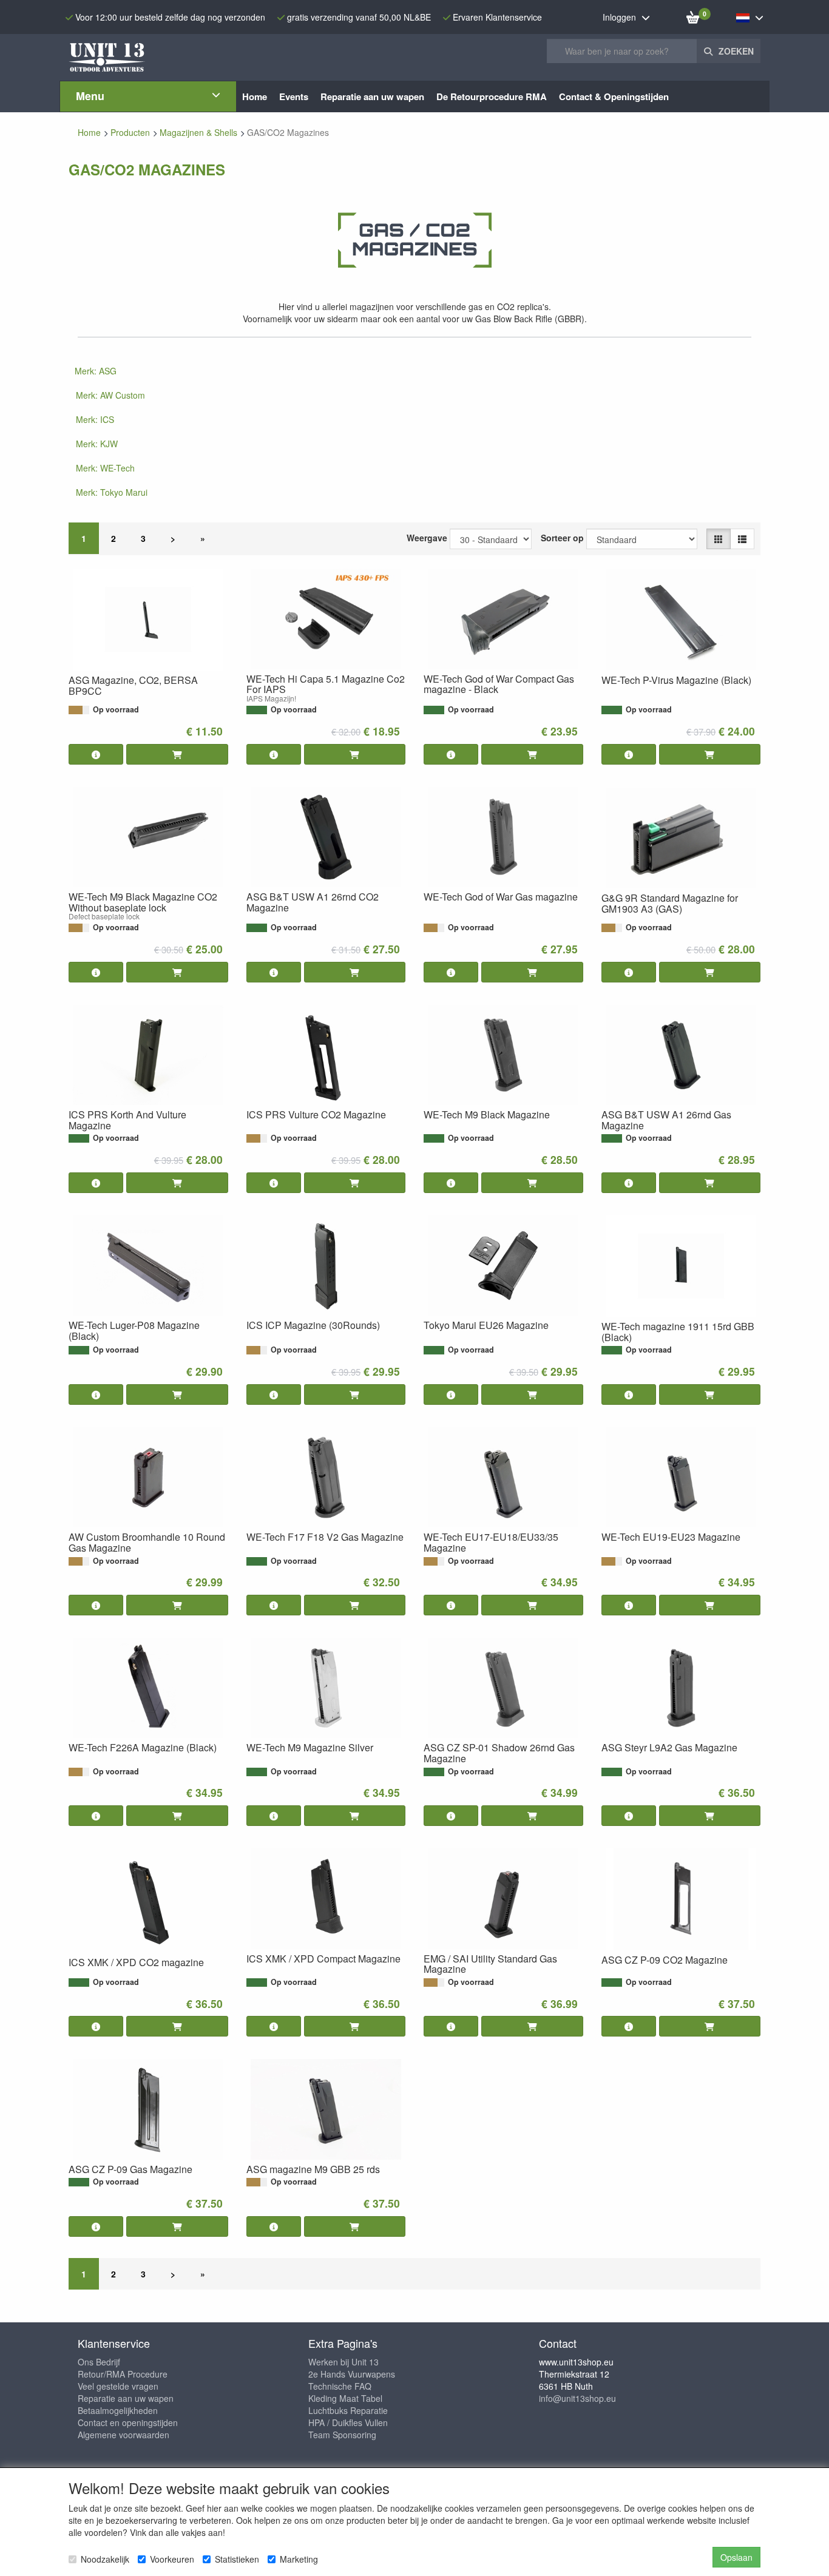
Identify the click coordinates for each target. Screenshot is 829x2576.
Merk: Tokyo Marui (112, 492)
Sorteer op (562, 538)
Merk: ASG (96, 371)
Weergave (427, 538)
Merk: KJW (97, 444)
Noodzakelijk (105, 2559)
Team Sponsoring (342, 2435)
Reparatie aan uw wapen (126, 2398)
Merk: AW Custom (110, 395)
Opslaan (736, 2557)
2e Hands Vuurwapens (352, 2374)
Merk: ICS (95, 419)
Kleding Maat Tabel (345, 2398)
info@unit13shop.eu (577, 2398)
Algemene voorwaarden (124, 2435)
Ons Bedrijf (99, 2362)
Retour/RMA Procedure (123, 2374)
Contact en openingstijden (128, 2422)
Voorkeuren (172, 2559)
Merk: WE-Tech (105, 468)
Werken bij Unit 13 (343, 2362)
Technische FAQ (340, 2386)
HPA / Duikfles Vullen (348, 2422)
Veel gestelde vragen (118, 2386)
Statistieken (237, 2559)
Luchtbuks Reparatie (348, 2410)
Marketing (299, 2559)
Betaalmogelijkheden (118, 2410)
